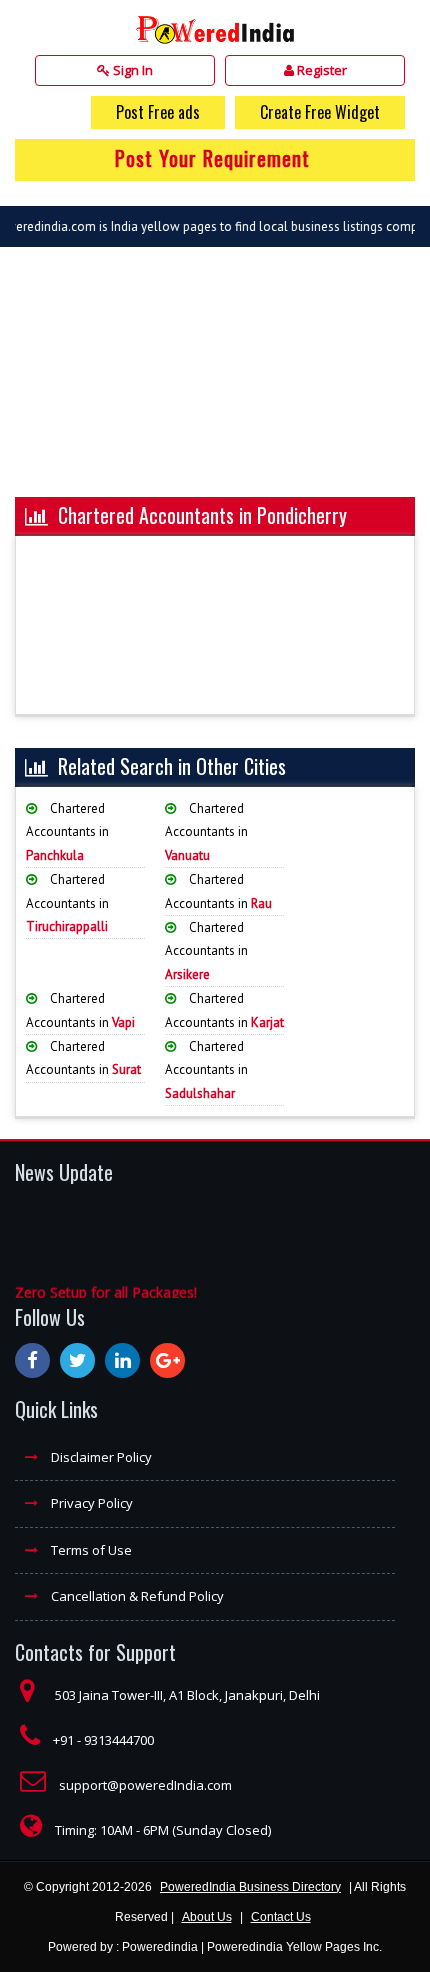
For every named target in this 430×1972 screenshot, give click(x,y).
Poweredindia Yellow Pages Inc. (294, 1947)
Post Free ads (158, 112)
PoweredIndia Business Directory (250, 1887)
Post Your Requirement (212, 158)
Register (320, 70)
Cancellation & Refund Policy (136, 1596)
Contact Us (281, 1917)
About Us (207, 1917)
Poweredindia (160, 1947)
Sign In (131, 70)
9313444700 (119, 1740)
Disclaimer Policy (100, 1457)
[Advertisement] (215, 382)
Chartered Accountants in (67, 832)
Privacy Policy (90, 1503)
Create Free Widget (320, 112)
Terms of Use (90, 1550)
